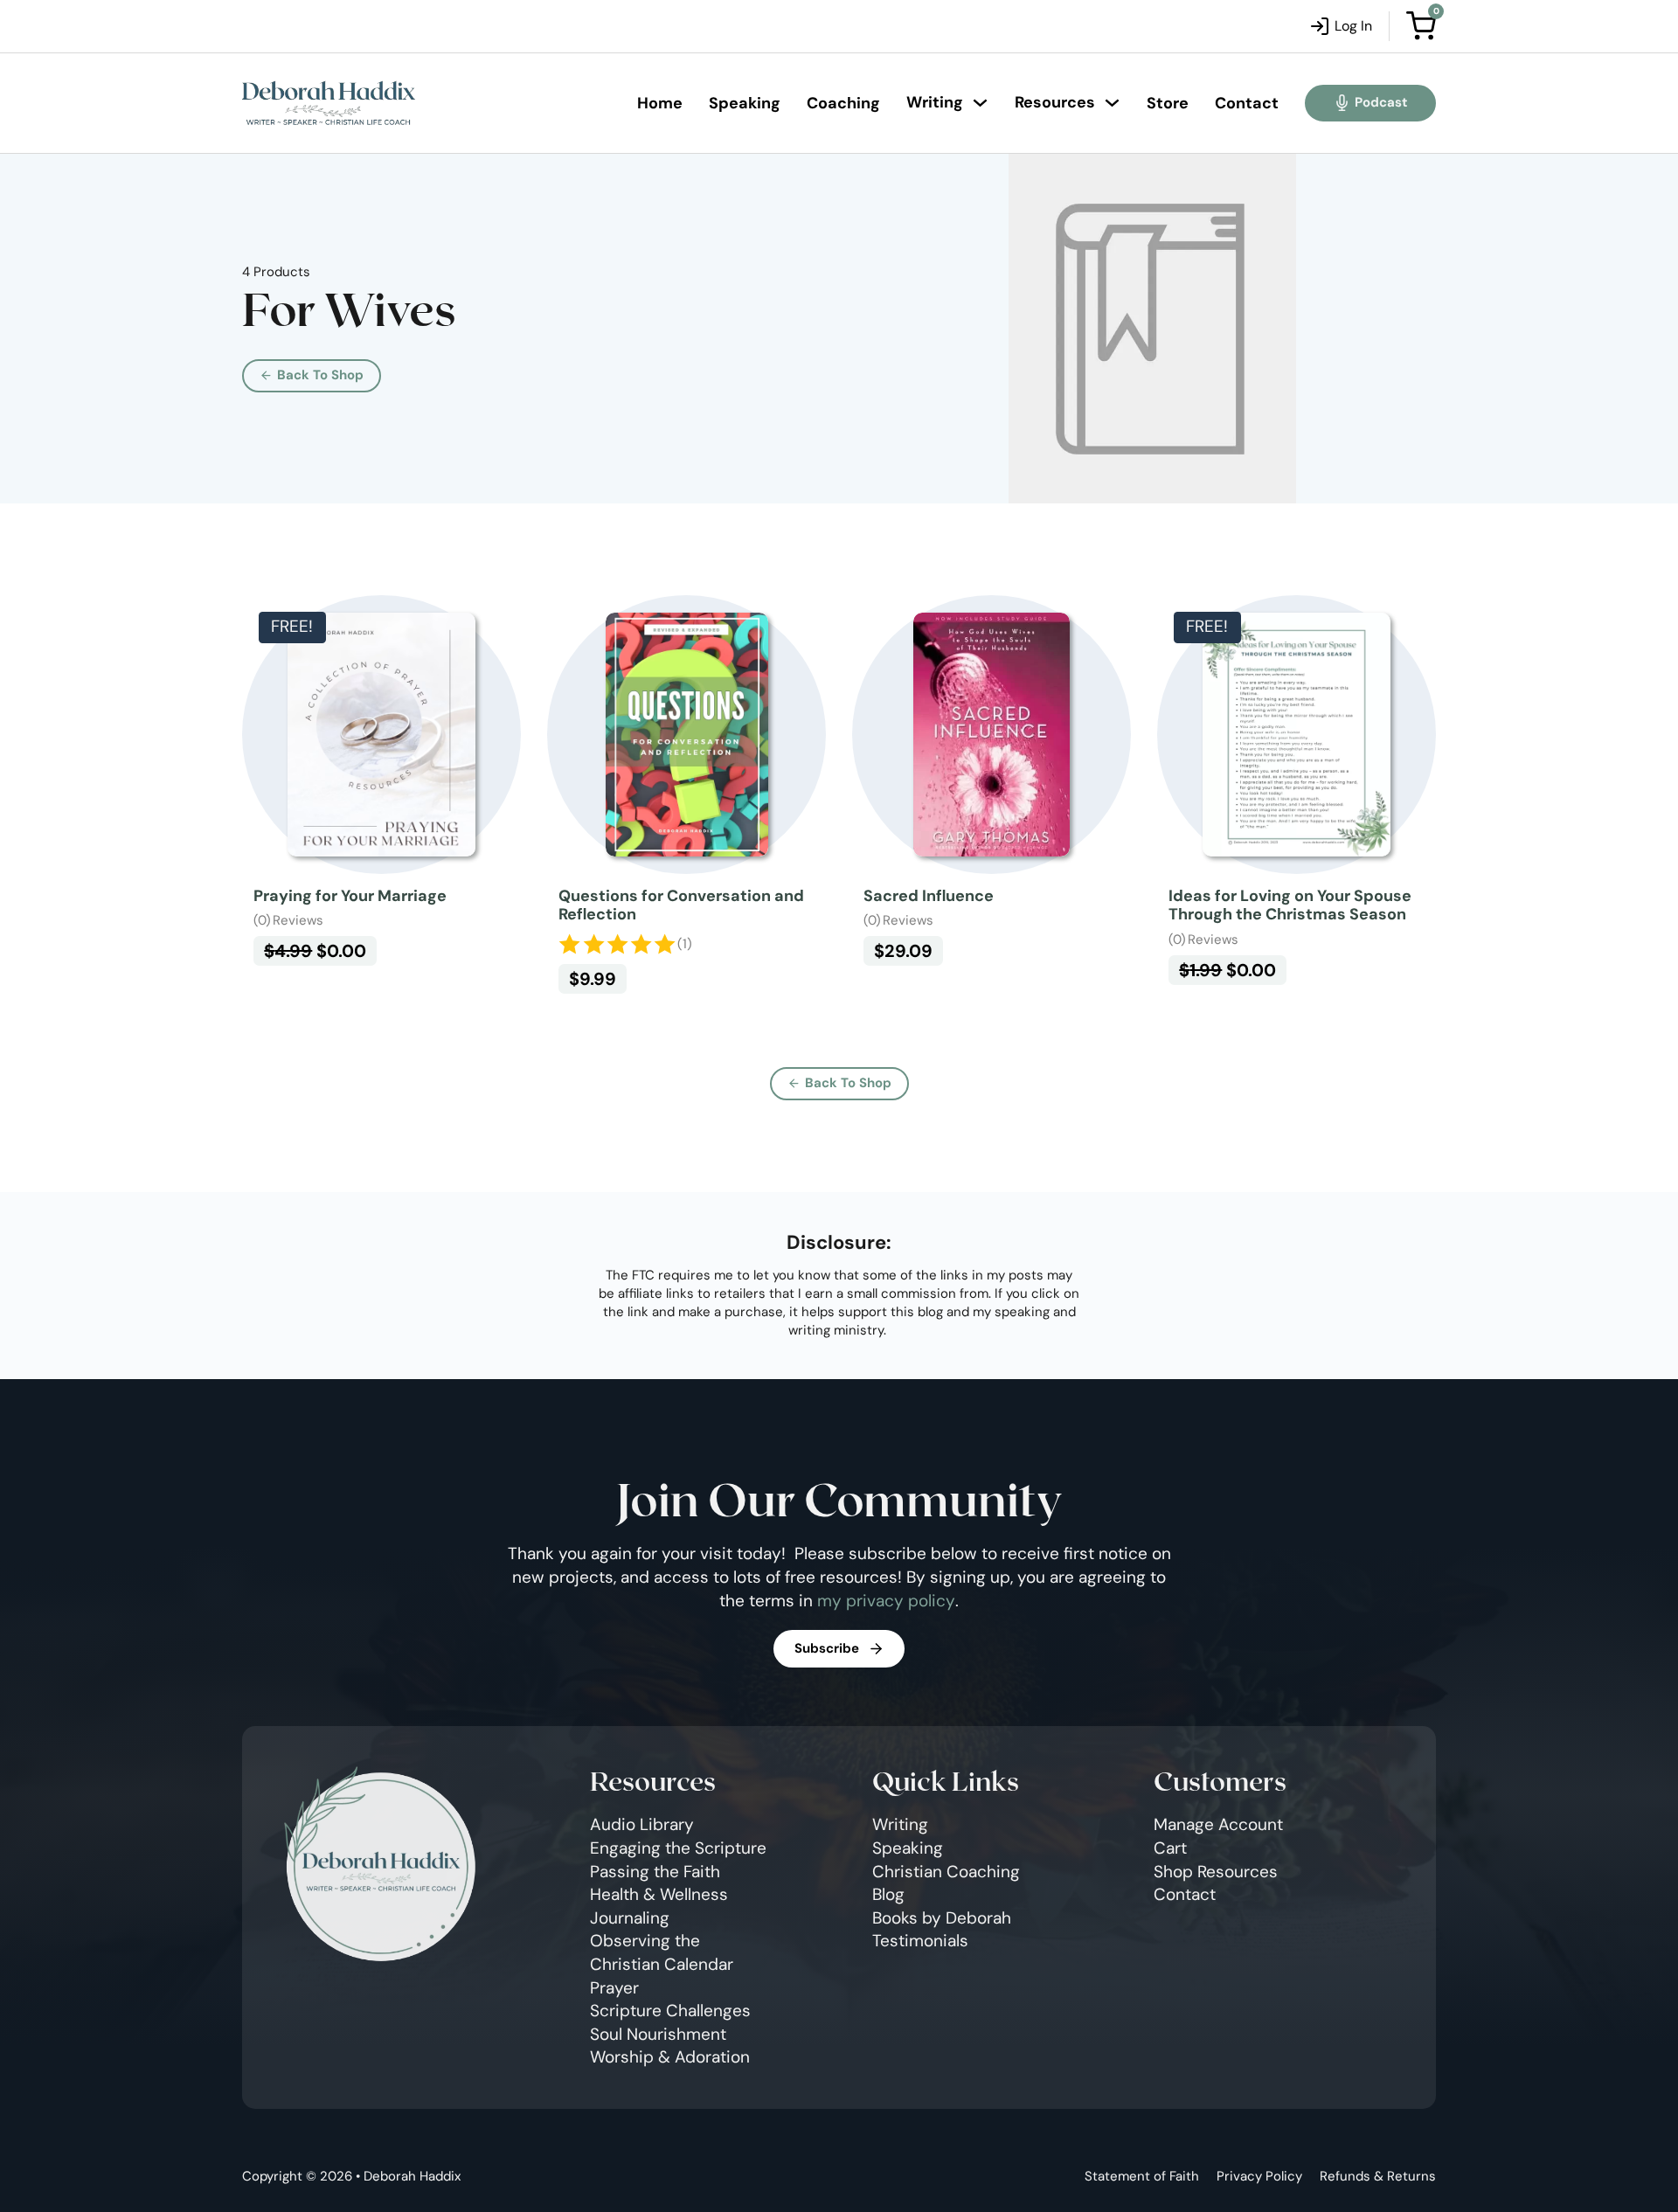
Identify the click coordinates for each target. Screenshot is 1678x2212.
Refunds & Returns (1378, 2176)
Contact (1247, 103)
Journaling (630, 1918)
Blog (888, 1894)
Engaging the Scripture (678, 1848)
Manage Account (1218, 1824)
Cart (1170, 1848)
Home (660, 103)
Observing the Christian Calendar (662, 1952)
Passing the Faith (655, 1872)
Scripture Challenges (670, 2011)
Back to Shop (320, 375)
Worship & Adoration (670, 2057)
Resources (1055, 102)
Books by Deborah (942, 1918)
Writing (935, 102)
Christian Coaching (946, 1872)
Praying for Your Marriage (350, 896)
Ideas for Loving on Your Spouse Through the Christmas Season (1290, 905)
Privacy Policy (1259, 2176)
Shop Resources (1216, 1872)
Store (1168, 103)
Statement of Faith (1142, 2176)
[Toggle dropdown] (980, 103)
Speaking (745, 103)
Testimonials (920, 1941)
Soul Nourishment (658, 2034)
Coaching (843, 103)
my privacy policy (886, 1601)
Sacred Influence (929, 896)
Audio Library (642, 1824)
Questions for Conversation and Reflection (681, 905)
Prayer (614, 1988)
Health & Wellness (659, 1894)
